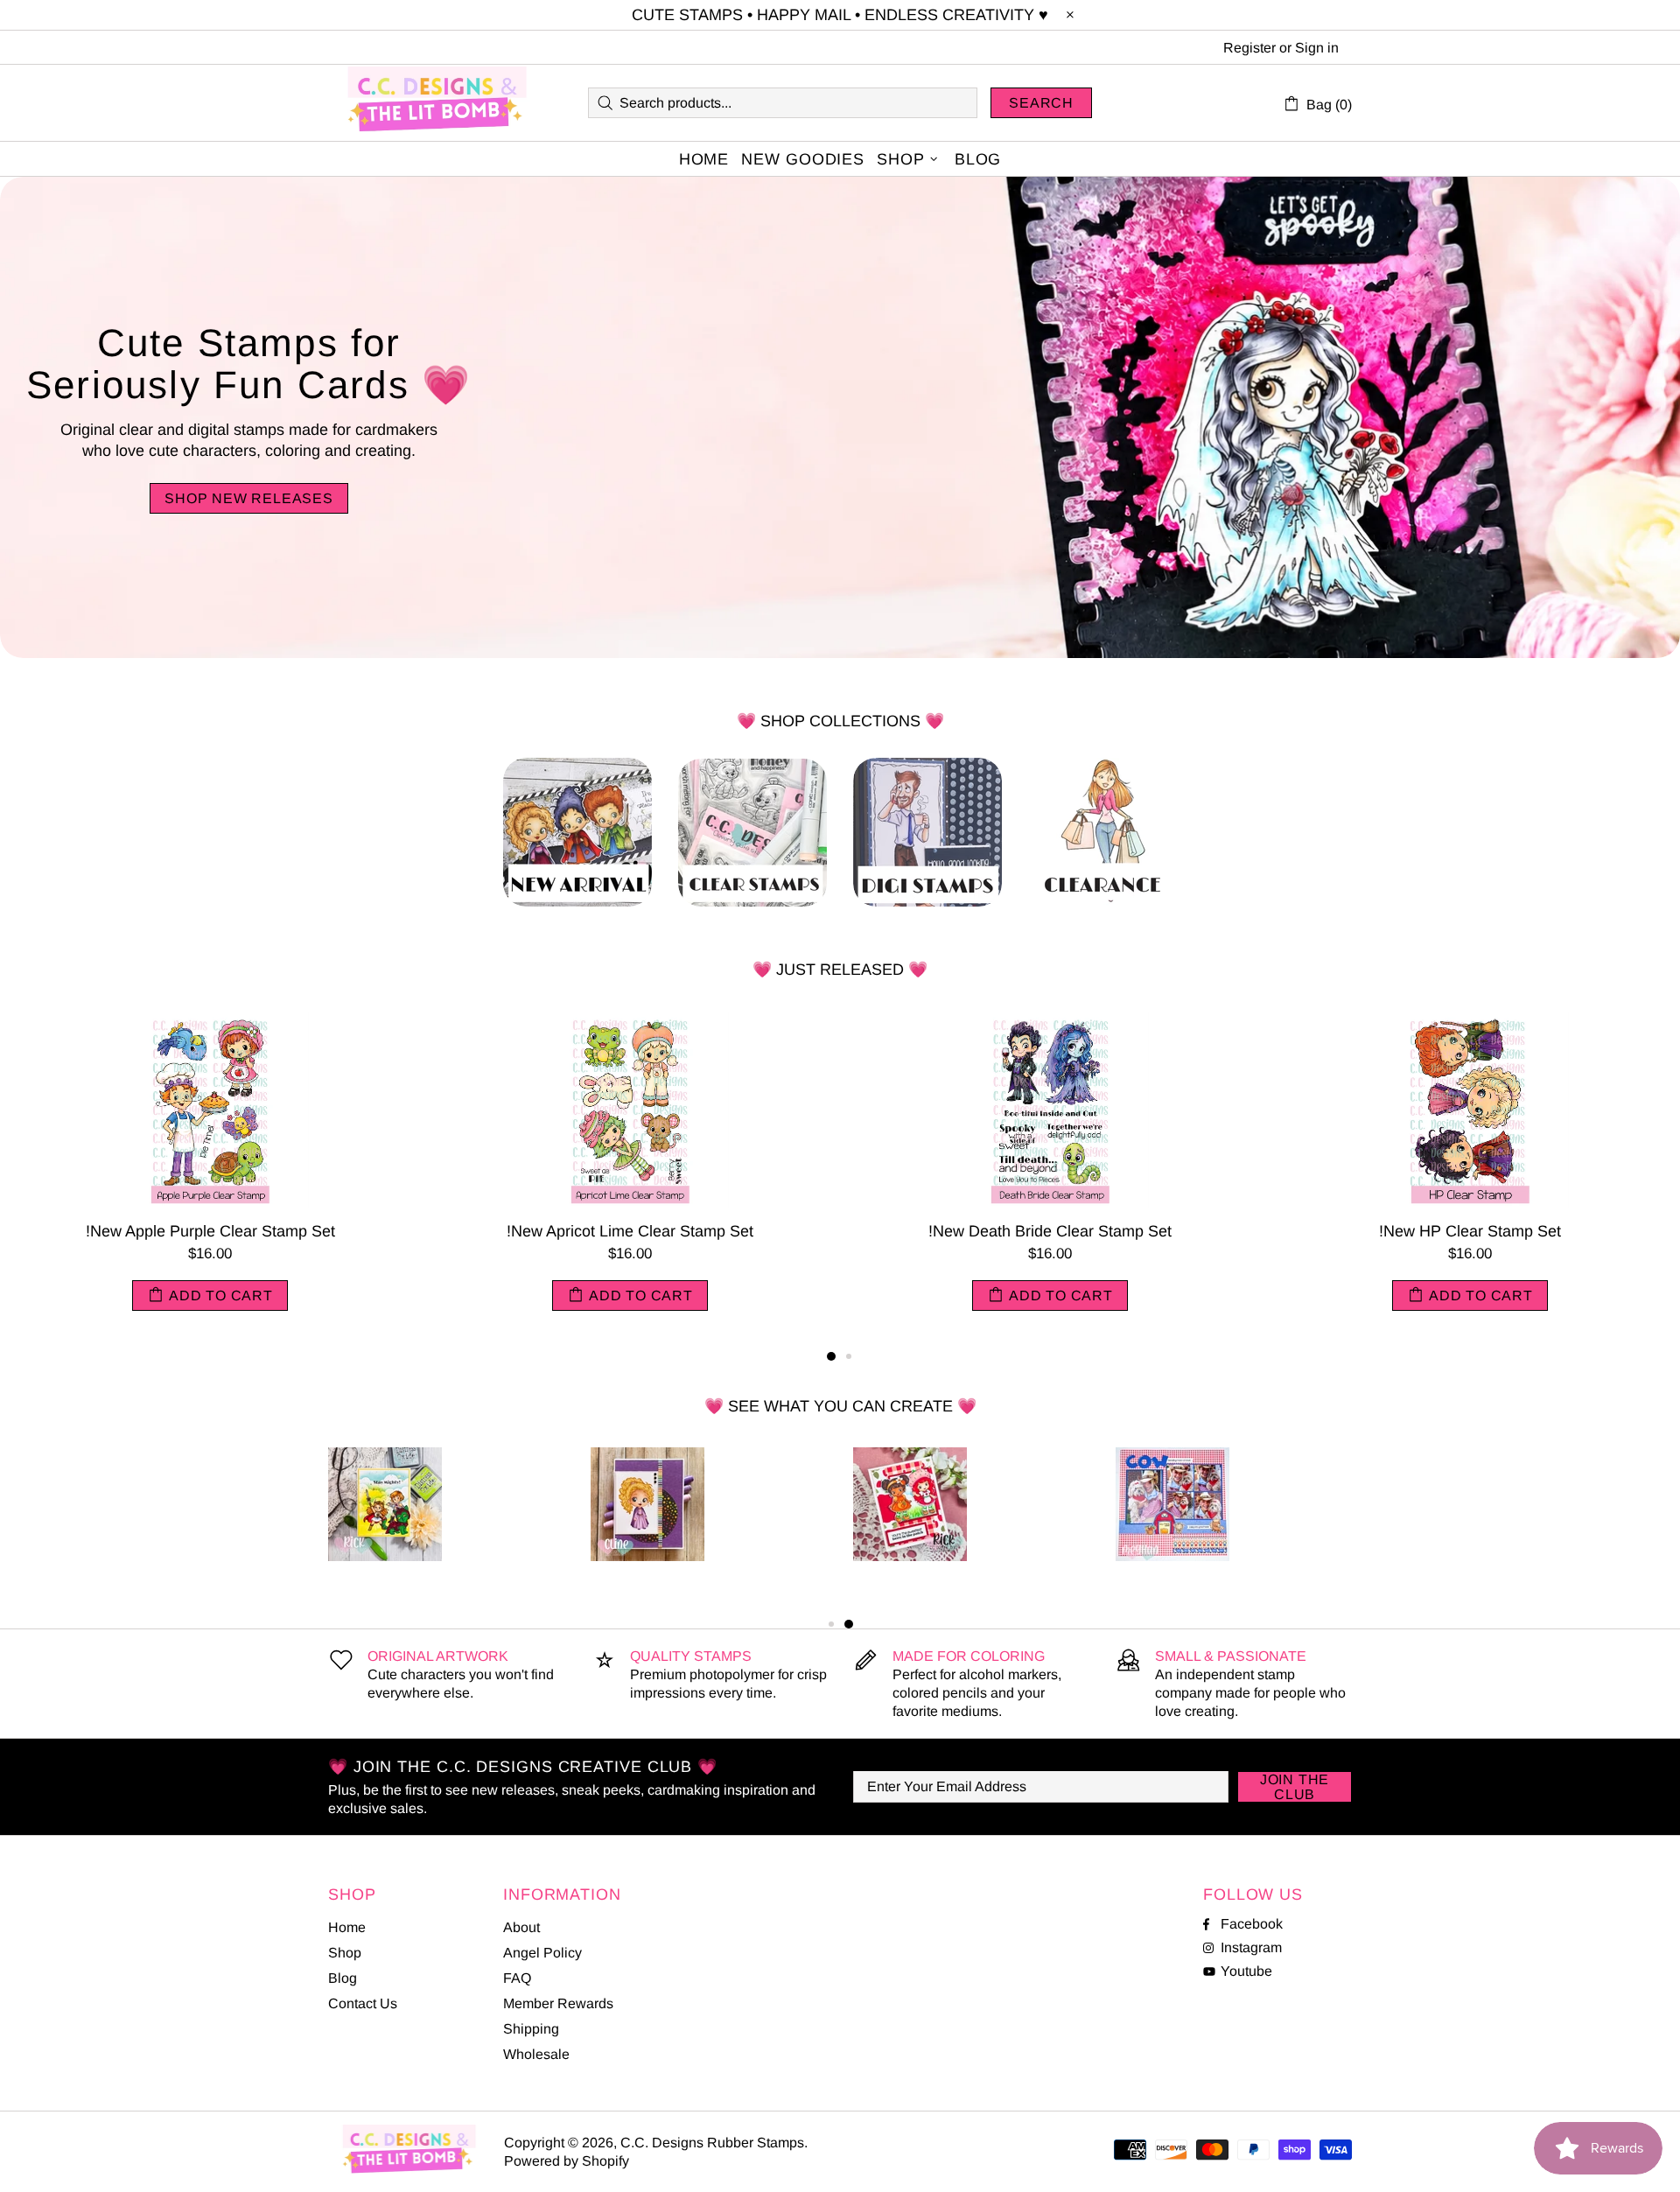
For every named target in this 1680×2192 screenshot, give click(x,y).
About (521, 1927)
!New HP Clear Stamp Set (1470, 1231)
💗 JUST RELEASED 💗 (840, 970)
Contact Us (363, 2003)
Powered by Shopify (567, 2161)
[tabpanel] (210, 1178)
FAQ (517, 1978)
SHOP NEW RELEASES (249, 498)
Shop (345, 1953)
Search (1041, 103)
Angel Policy (542, 1953)
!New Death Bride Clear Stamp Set (1050, 1231)
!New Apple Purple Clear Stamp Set (210, 1231)
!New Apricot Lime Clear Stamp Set (630, 1231)
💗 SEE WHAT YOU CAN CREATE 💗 (840, 1406)
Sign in (1317, 48)
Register (1249, 48)
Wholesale (536, 2054)
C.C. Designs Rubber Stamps (437, 103)
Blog (343, 1978)
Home (347, 1927)
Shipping (531, 2029)
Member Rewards (558, 2003)
